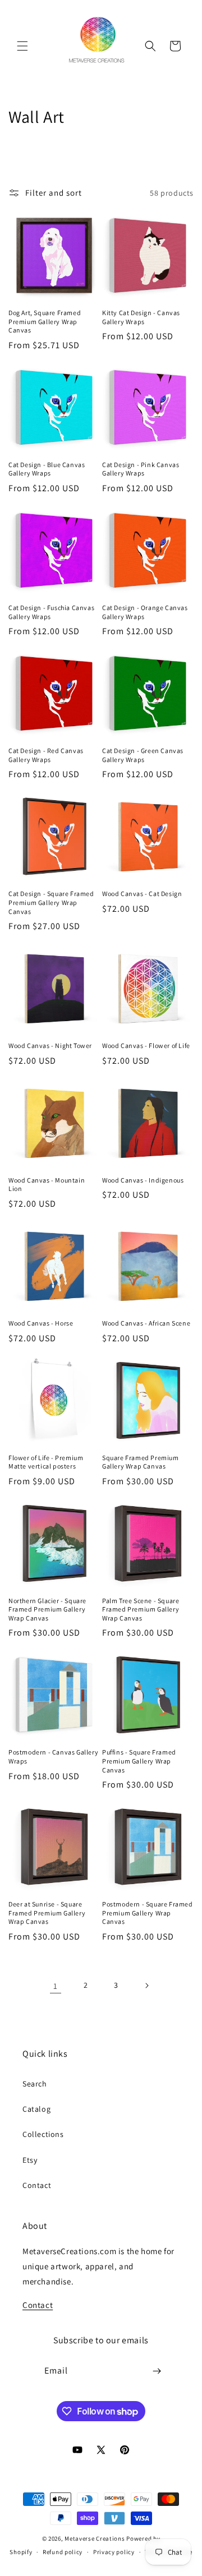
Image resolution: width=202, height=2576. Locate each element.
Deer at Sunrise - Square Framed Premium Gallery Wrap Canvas (47, 1913)
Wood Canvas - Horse (41, 1323)
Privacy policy (114, 2552)
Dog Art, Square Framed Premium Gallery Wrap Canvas (45, 321)
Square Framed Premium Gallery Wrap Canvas (141, 1462)
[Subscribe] (157, 2371)
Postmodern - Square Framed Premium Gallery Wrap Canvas (148, 1913)
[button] (22, 46)
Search (35, 2084)
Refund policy (63, 2552)
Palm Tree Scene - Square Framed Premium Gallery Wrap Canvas (141, 1609)
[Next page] (146, 1986)
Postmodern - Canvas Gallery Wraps (53, 1756)
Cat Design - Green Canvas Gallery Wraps (143, 755)
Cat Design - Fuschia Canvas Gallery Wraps (51, 612)
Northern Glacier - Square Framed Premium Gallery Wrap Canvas (47, 1609)
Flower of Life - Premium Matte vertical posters (46, 1462)
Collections (43, 2134)
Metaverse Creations (95, 2538)
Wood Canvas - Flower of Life (146, 1045)
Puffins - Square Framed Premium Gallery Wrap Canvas (139, 1761)
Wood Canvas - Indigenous (143, 1180)
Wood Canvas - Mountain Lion (47, 1185)
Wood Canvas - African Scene (146, 1323)
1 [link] (56, 1986)
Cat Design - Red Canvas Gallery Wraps (46, 755)
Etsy (30, 2160)
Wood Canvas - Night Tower (50, 1045)
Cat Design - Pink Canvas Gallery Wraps (141, 469)
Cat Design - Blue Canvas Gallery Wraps (47, 469)
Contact (37, 2185)
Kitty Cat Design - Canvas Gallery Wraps (141, 317)
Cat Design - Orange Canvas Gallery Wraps (145, 612)
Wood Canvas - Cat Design (142, 894)
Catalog (36, 2109)
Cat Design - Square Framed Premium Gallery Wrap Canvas (51, 902)
